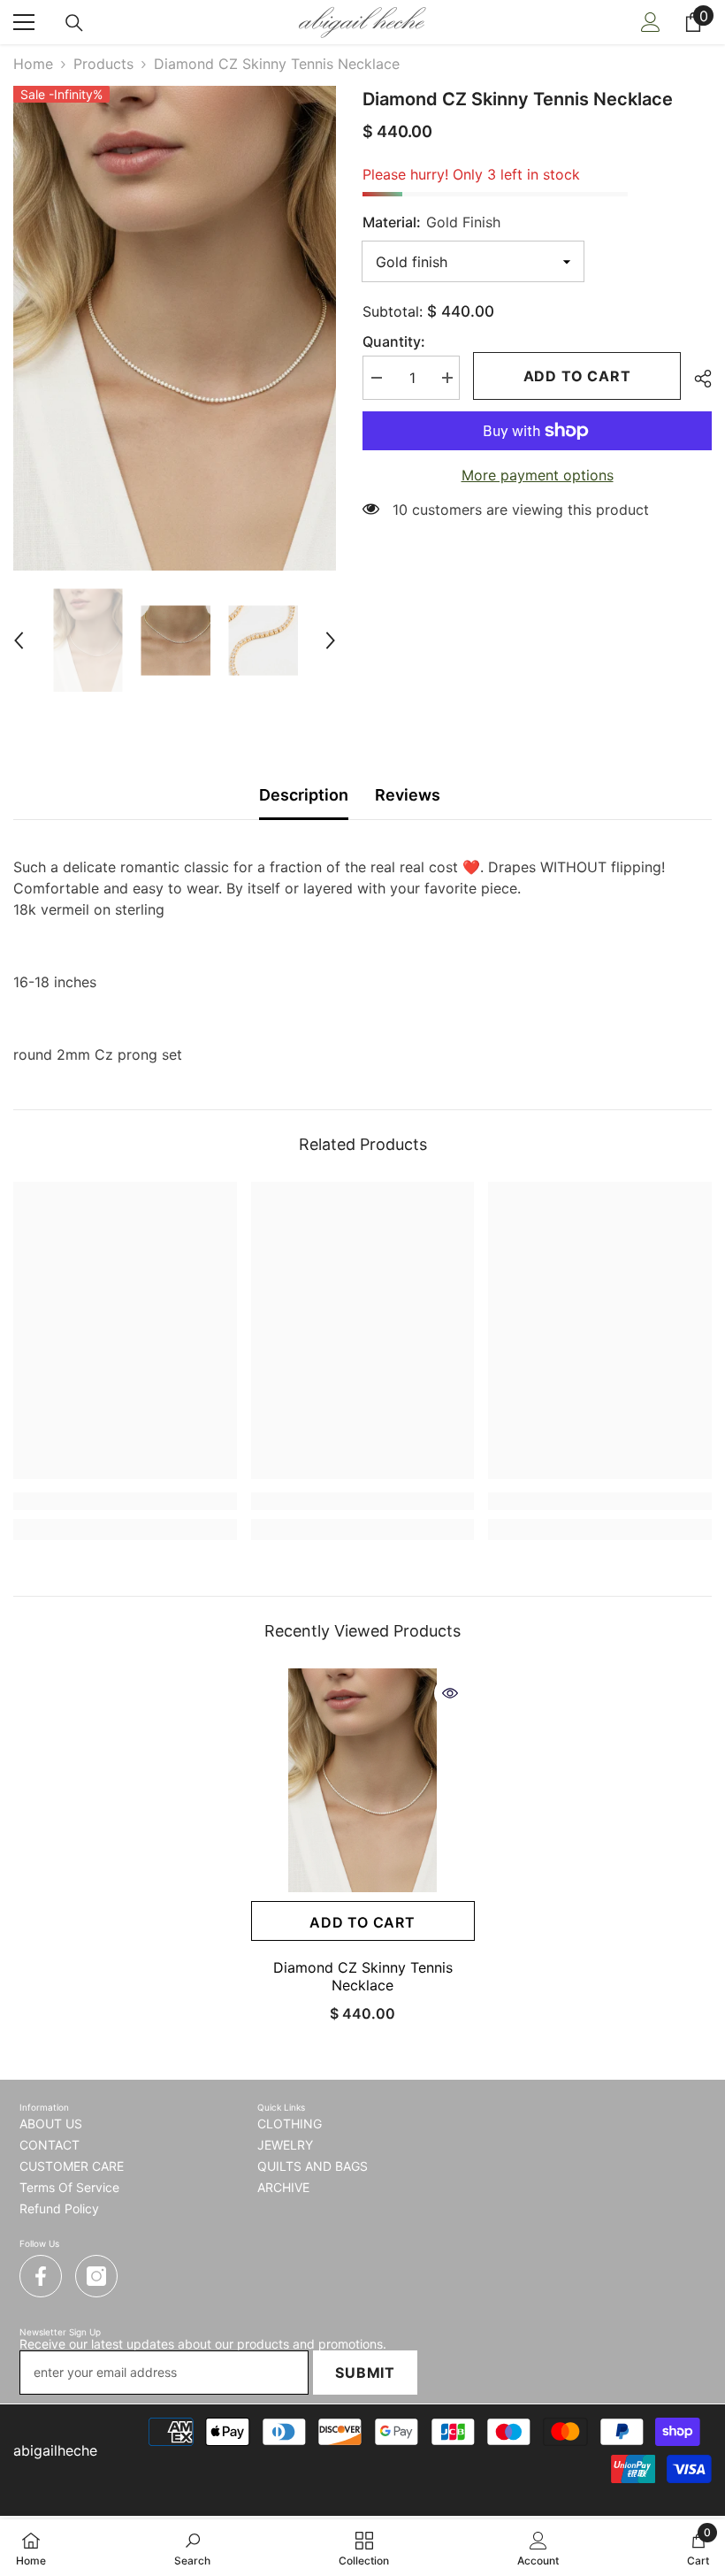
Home (33, 64)
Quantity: (394, 341)
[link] (125, 1501)
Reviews (408, 795)
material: (431, 222)
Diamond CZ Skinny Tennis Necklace (363, 1976)
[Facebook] (41, 2276)
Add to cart (582, 376)
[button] (19, 640)
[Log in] (651, 22)
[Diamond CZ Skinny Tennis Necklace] (363, 1780)
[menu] (24, 22)
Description (304, 795)
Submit (365, 2373)
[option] (175, 328)
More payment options (538, 475)
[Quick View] (450, 1693)
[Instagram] (96, 2276)
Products (103, 64)
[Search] (74, 23)
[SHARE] (696, 379)
